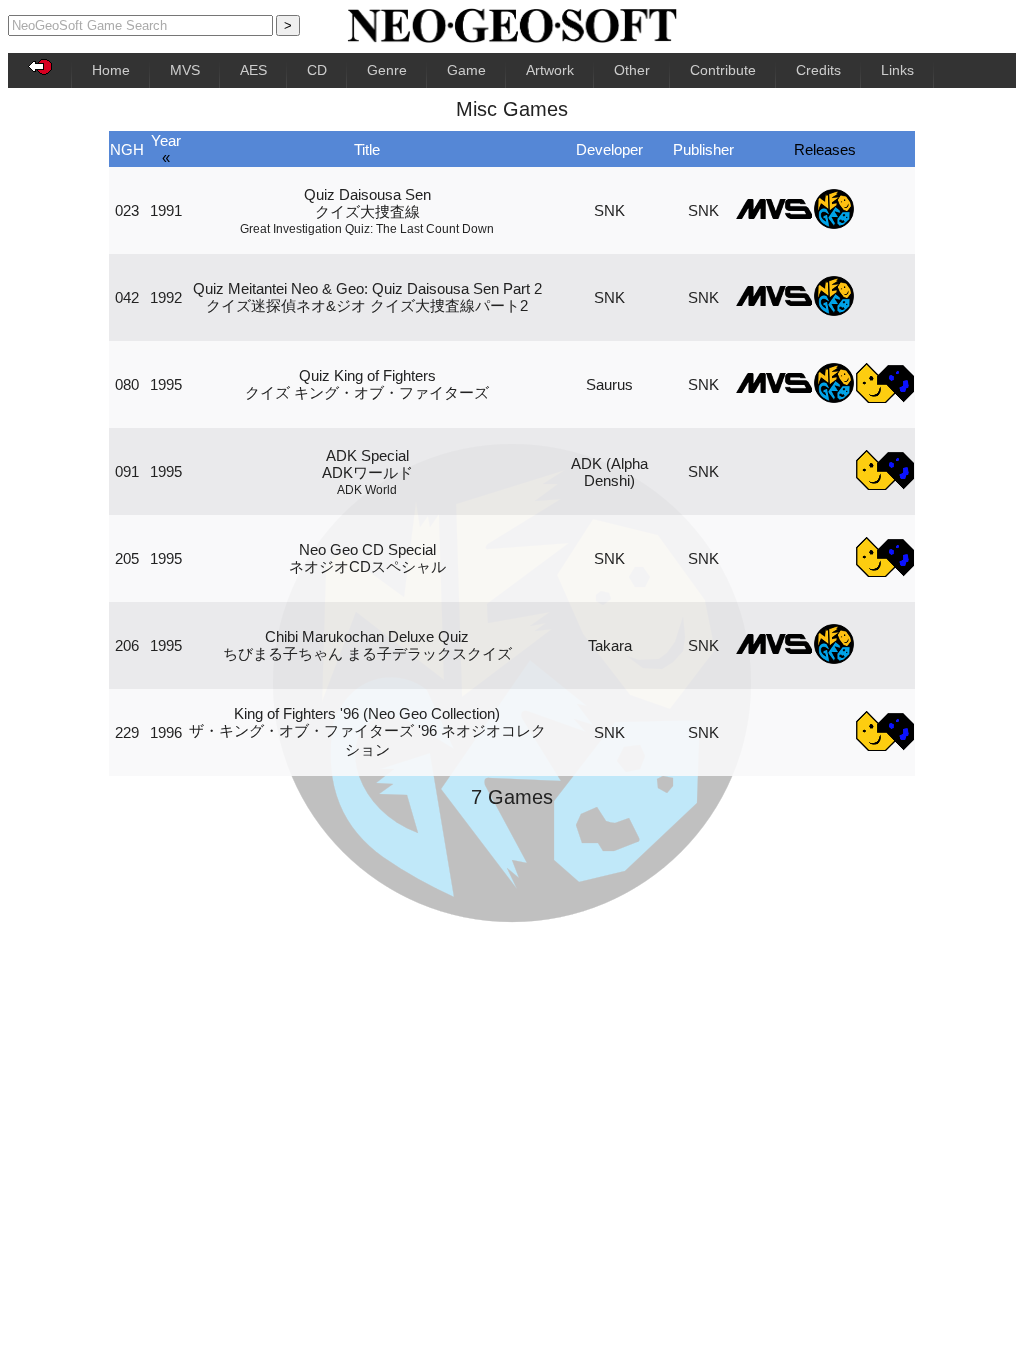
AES (253, 70)
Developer (609, 149)
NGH (127, 149)
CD (317, 70)
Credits (818, 70)
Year (166, 140)
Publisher (703, 149)
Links (897, 70)
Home (111, 70)
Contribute (723, 70)
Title (367, 149)
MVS (185, 70)
